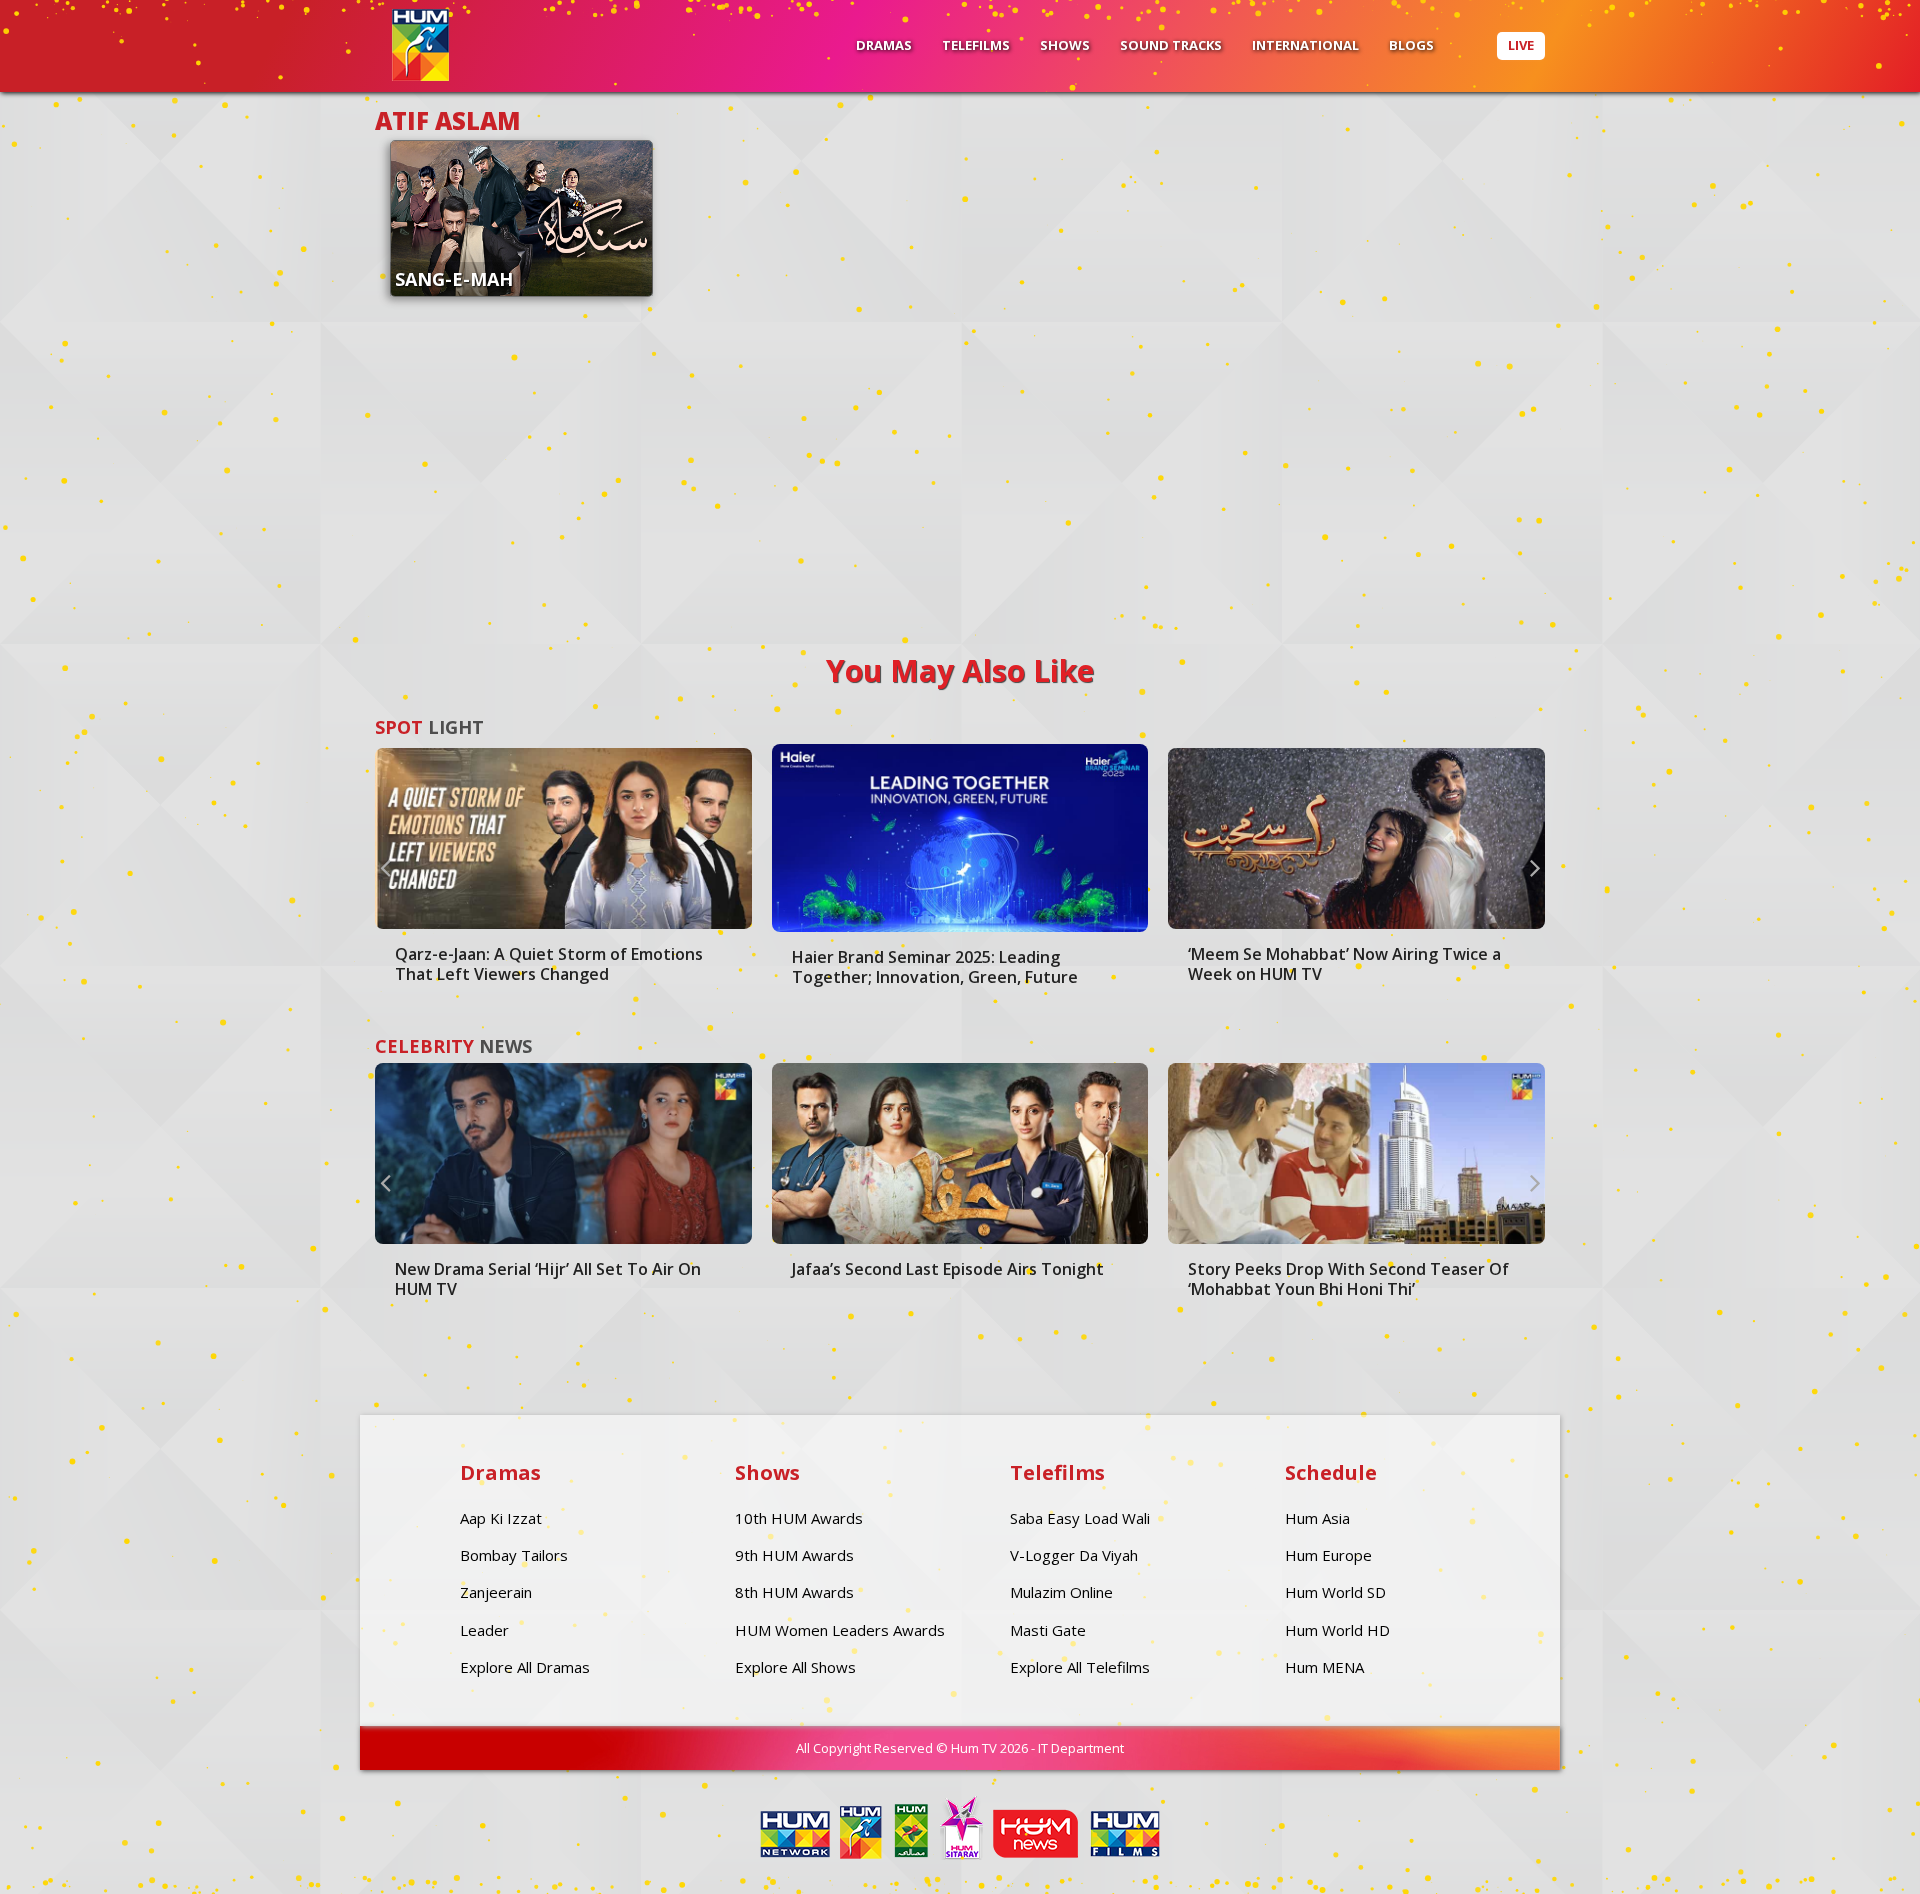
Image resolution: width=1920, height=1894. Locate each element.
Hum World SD (1335, 1592)
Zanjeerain (496, 1592)
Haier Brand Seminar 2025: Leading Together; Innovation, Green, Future (935, 967)
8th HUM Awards (794, 1592)
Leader (484, 1630)
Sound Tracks (1171, 45)
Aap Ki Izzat (501, 1518)
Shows (1065, 45)
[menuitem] (884, 46)
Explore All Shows (795, 1667)
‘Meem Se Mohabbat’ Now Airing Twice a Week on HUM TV (1344, 964)
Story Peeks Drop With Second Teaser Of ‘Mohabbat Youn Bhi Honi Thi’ (1348, 1279)
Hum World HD (1337, 1630)
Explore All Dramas (525, 1667)
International (1305, 45)
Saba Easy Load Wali (1080, 1518)
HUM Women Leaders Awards (840, 1630)
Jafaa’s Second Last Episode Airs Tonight (948, 1269)
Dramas (884, 45)
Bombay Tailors (514, 1555)
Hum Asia (1317, 1518)
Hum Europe (1328, 1555)
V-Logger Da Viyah (1074, 1555)
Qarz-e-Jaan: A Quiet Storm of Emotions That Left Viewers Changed (549, 964)
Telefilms (976, 45)
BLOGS (1411, 45)
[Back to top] (1855, 1849)
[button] (385, 867)
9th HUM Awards (794, 1555)
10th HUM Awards (799, 1518)
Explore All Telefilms (1080, 1667)
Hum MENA (1324, 1667)
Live (1521, 45)
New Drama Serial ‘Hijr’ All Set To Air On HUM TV (548, 1279)
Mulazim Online (1061, 1592)
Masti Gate (1048, 1630)
